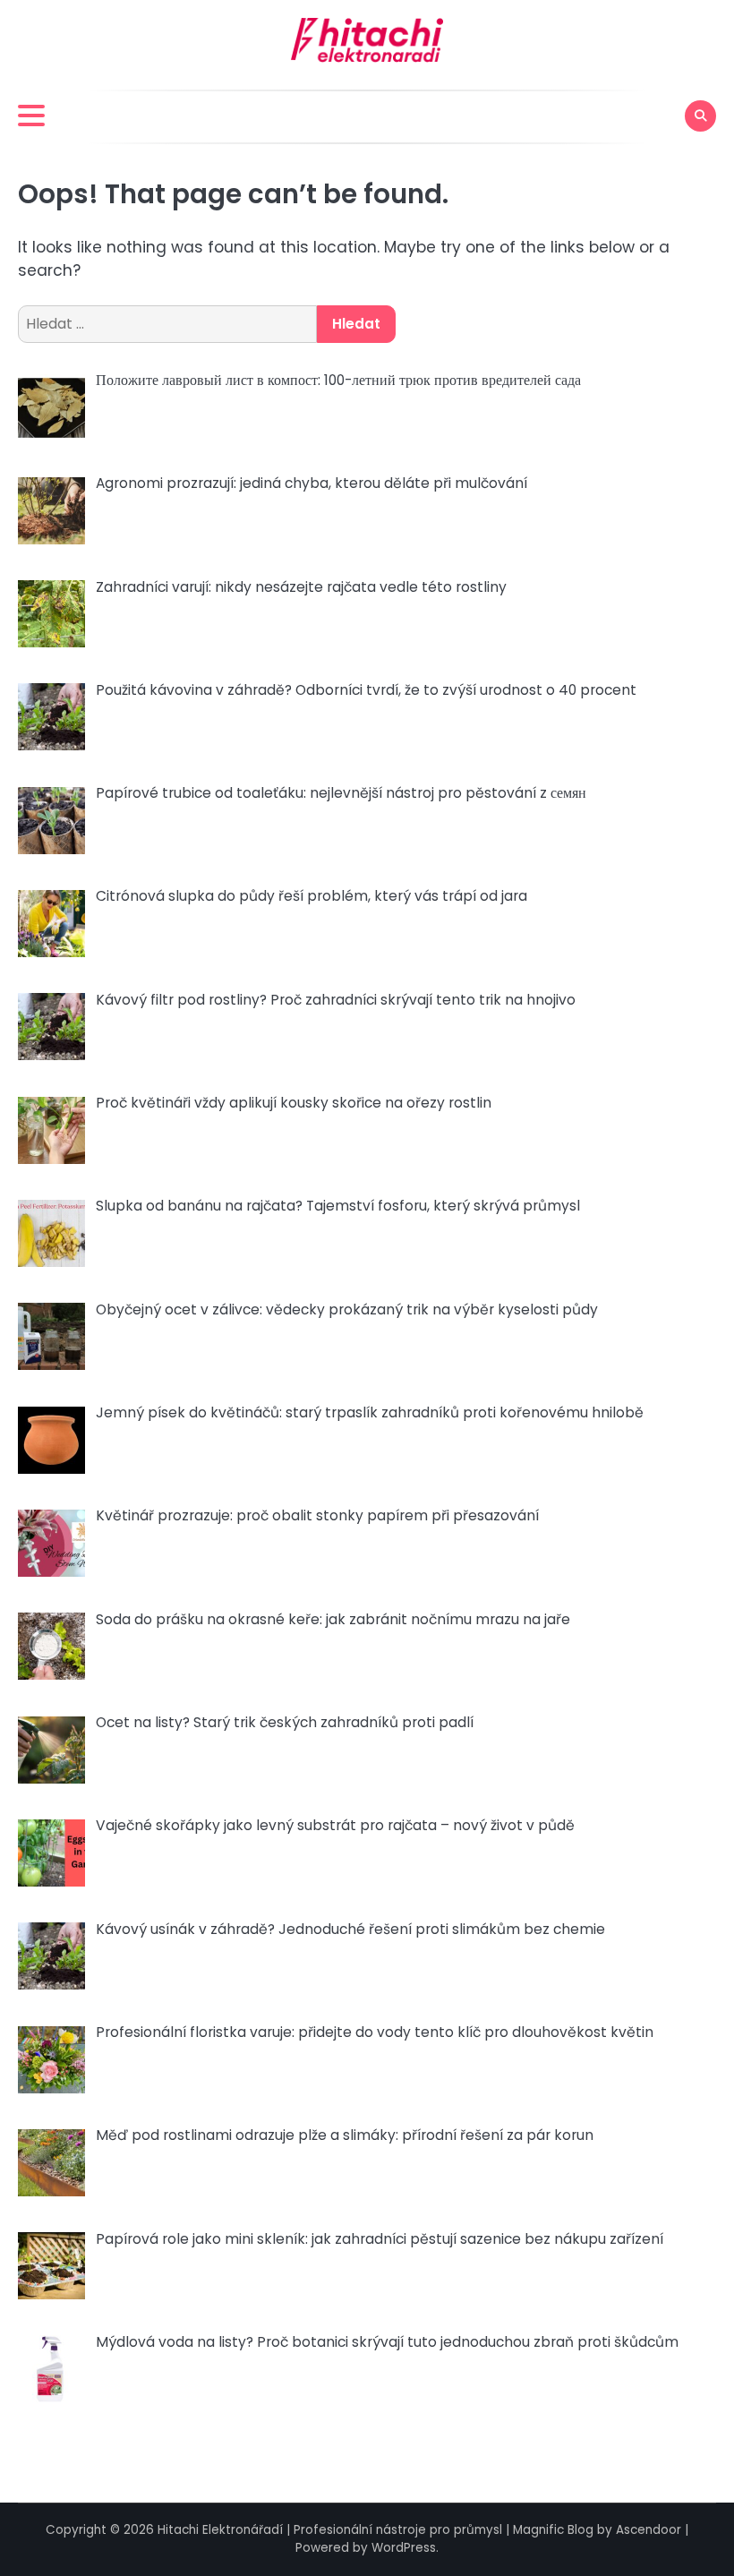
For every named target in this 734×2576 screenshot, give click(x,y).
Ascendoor (649, 2530)
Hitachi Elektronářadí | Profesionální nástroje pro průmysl (330, 2530)
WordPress (404, 2548)
